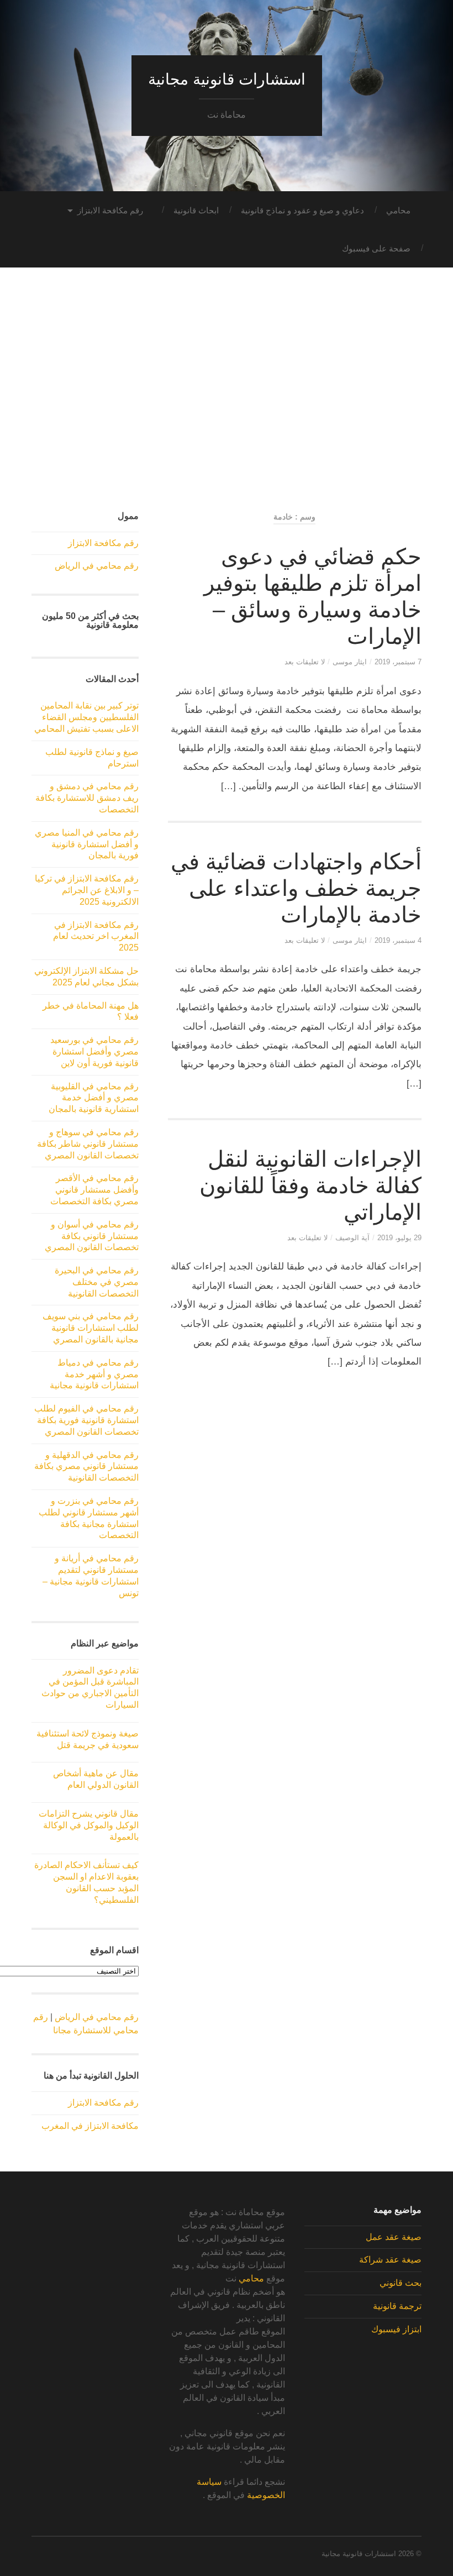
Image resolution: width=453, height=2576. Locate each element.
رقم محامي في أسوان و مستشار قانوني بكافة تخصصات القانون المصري (92, 1236)
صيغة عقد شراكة (390, 2260)
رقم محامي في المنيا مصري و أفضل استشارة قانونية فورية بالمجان (87, 844)
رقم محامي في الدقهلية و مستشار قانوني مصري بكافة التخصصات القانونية (86, 1467)
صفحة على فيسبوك (376, 248)
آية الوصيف (352, 1238)
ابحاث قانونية (196, 210)
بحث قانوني (401, 2283)
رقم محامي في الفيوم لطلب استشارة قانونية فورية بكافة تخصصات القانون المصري (86, 1420)
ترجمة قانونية (397, 2306)
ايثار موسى (350, 662)
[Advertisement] (227, 400)
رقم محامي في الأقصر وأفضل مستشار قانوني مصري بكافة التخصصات (94, 1190)
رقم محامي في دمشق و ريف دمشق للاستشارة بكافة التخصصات (87, 798)
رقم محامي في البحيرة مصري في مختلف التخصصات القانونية (97, 1282)
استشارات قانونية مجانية (227, 79)
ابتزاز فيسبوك (396, 2329)
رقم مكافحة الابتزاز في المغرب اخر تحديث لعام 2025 (96, 937)
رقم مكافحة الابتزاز (110, 210)
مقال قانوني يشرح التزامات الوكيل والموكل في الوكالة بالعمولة (89, 1825)
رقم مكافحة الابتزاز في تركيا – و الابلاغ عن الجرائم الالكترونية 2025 (87, 890)
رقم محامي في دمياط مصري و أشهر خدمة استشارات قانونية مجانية (94, 1374)
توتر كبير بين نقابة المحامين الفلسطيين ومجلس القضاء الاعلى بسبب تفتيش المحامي (86, 717)
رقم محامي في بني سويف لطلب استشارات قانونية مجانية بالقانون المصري (91, 1328)
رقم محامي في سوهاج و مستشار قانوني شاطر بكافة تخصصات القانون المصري (88, 1144)
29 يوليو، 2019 (399, 1238)
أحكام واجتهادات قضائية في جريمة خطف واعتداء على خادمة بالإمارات (296, 888)
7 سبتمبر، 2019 (398, 662)
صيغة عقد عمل (394, 2237)
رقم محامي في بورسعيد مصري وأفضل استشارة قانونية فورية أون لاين (94, 1051)
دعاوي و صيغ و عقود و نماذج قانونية (302, 210)
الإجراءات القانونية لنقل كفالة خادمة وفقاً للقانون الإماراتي (310, 1185)
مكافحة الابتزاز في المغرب (90, 2126)
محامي (398, 210)
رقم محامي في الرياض (97, 566)
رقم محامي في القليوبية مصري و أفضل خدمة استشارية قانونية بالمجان (94, 1098)
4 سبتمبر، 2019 (398, 940)
